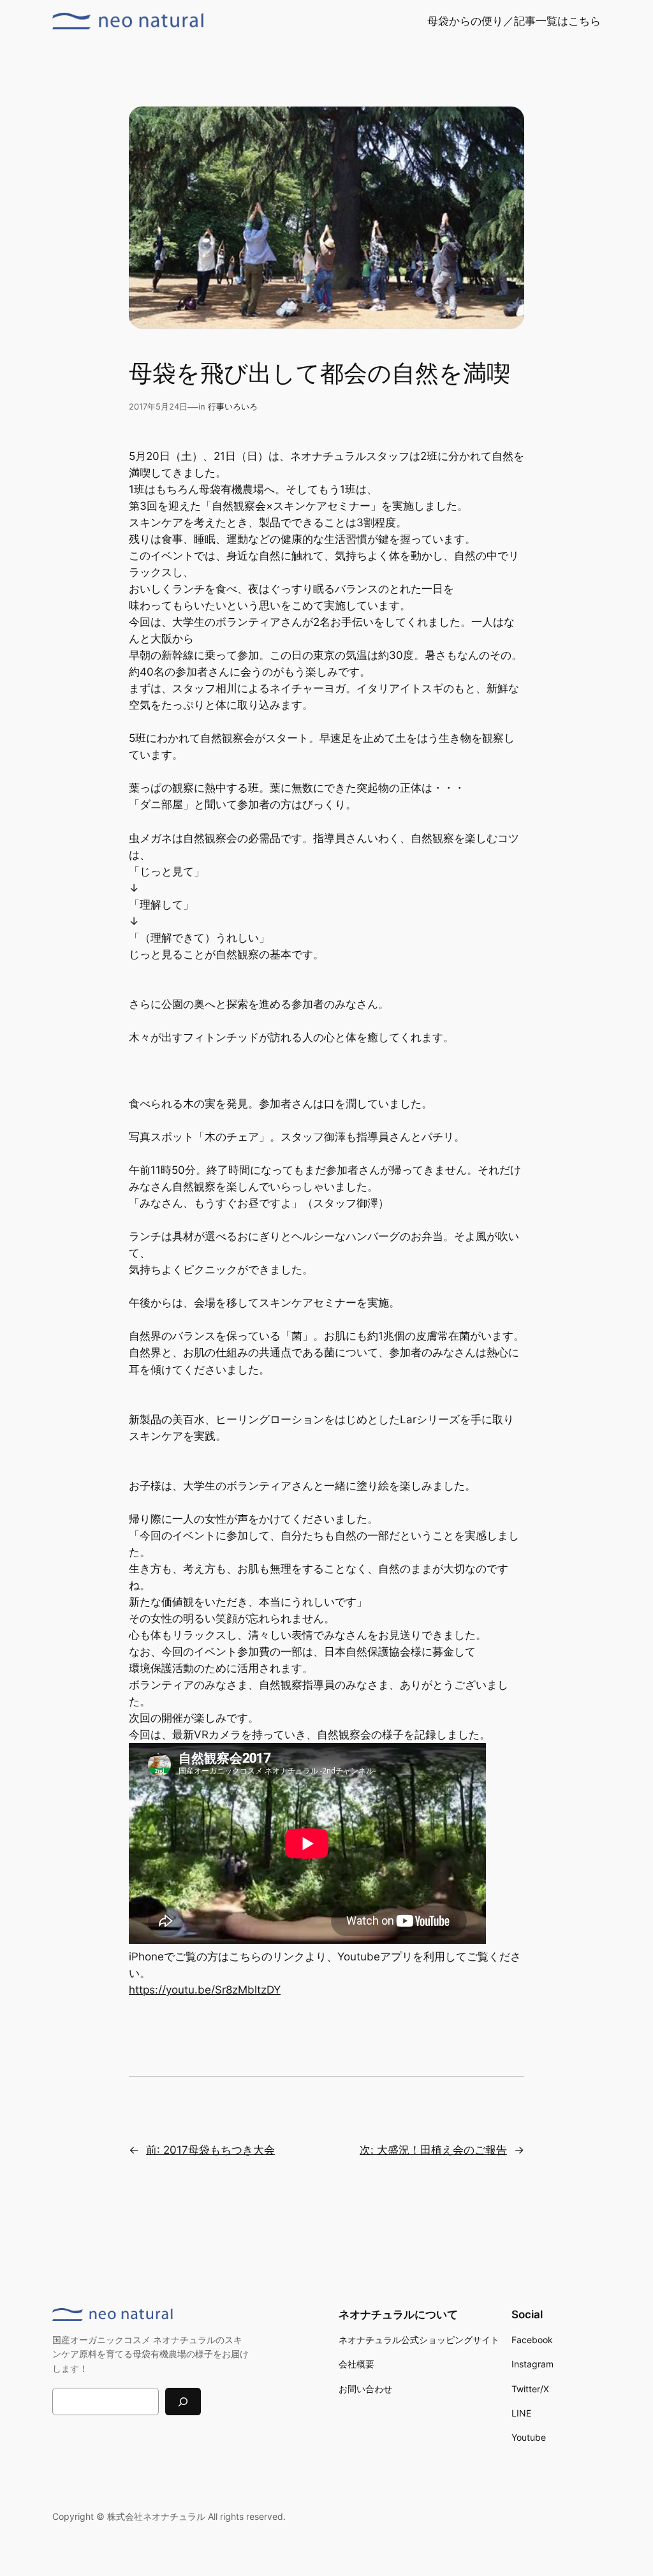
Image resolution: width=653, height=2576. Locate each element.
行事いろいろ (233, 407)
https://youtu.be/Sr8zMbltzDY (205, 1990)
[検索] (183, 2402)
